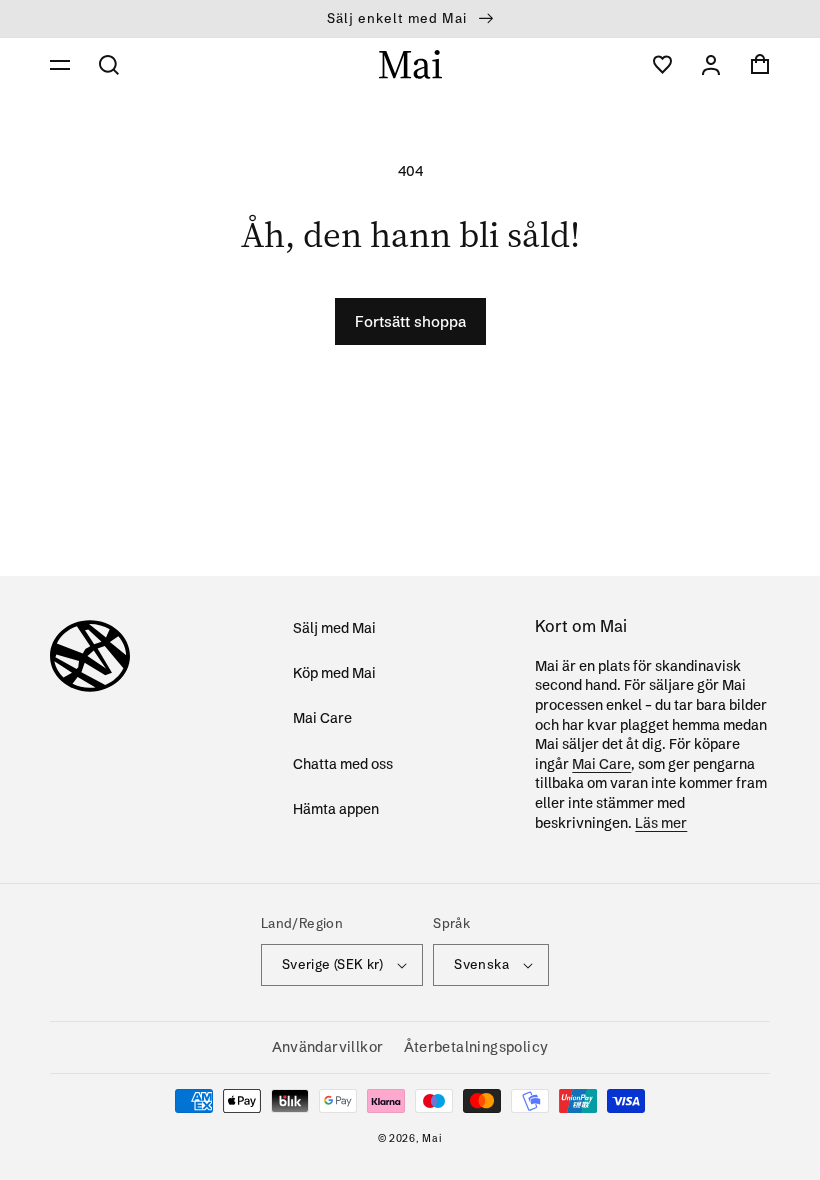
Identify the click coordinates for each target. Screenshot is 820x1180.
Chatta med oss (343, 764)
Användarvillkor (328, 1047)
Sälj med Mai (334, 628)
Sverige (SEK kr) (332, 964)
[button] (60, 65)
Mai (432, 1138)
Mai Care (322, 718)
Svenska (481, 964)
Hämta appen (336, 809)
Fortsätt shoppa (410, 321)
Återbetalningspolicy (476, 1047)
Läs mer (661, 823)
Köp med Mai (334, 673)
